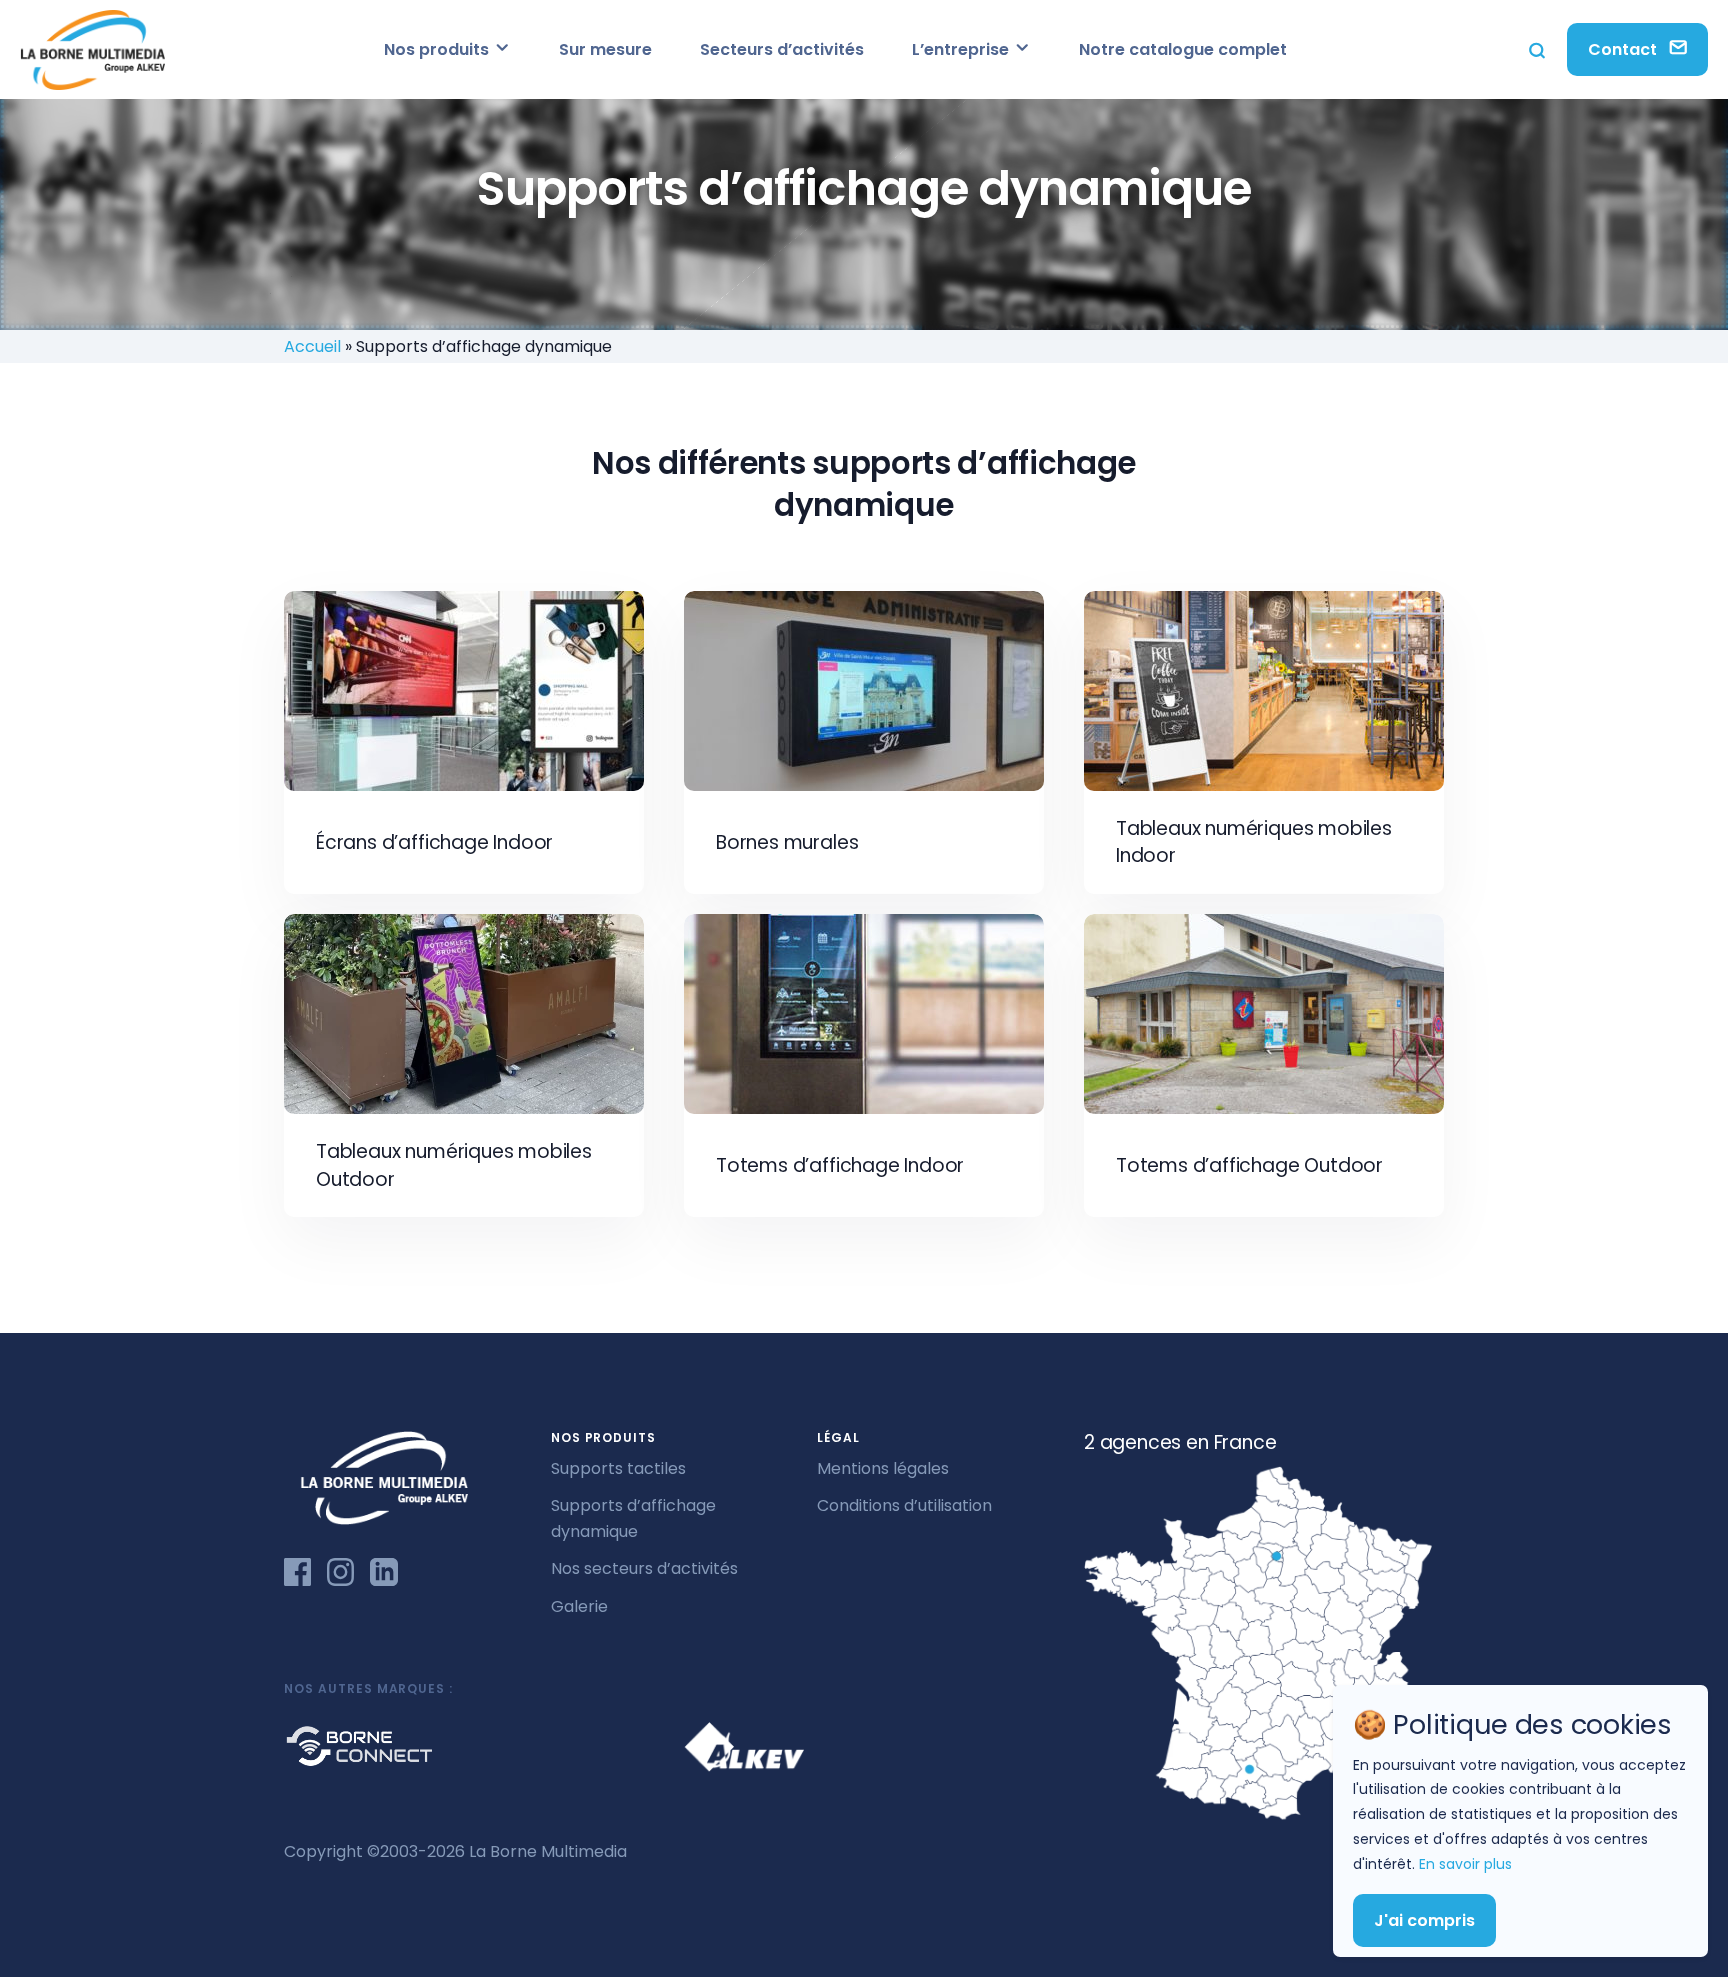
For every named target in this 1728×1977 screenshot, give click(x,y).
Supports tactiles (618, 1468)
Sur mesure (605, 49)
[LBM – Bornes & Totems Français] (92, 49)
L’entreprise (962, 49)
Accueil (312, 346)
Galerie (579, 1606)
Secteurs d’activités (782, 49)
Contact (1624, 49)
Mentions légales (883, 1468)
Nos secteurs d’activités (644, 1568)
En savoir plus (1465, 1864)
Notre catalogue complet (1183, 49)
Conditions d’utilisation (904, 1505)
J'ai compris (1424, 1919)
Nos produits (438, 49)
